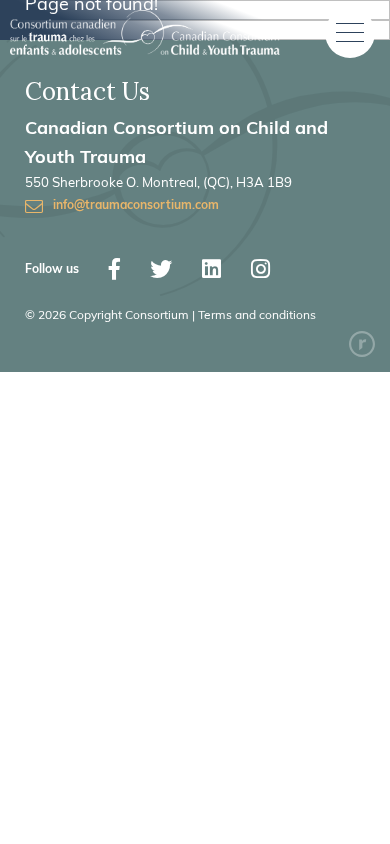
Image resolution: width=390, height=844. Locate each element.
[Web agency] (362, 344)
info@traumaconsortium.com (136, 206)
